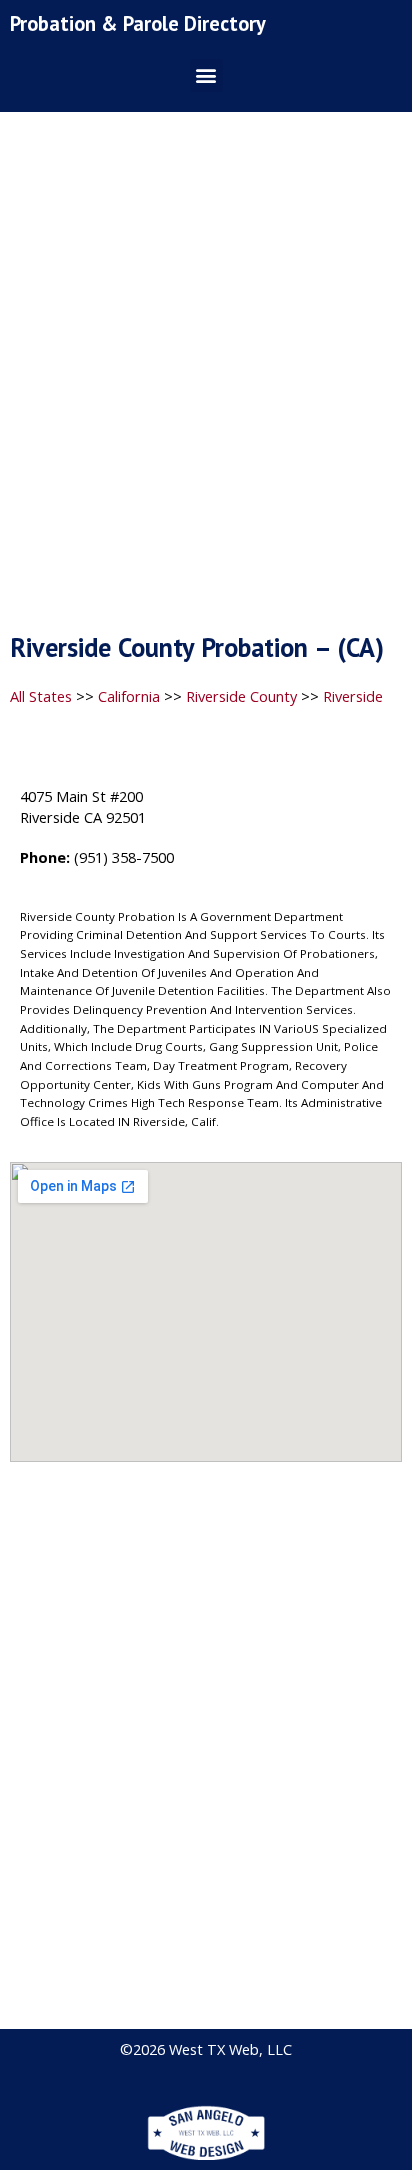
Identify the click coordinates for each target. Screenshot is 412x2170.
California (129, 696)
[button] (206, 75)
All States (41, 696)
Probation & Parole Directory (138, 23)
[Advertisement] (206, 378)
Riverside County (241, 696)
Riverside (353, 696)
